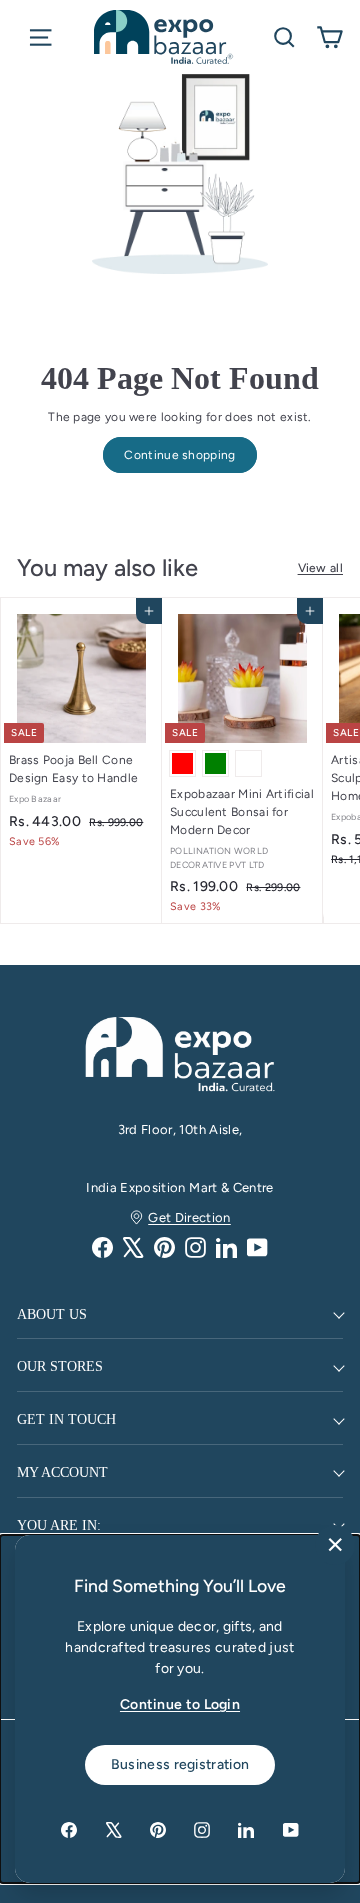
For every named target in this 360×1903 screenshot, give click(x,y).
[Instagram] (195, 1247)
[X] (133, 1247)
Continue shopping (179, 455)
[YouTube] (257, 1247)
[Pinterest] (164, 1247)
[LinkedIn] (226, 1247)
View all (320, 568)
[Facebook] (102, 1247)
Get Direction (189, 1217)
